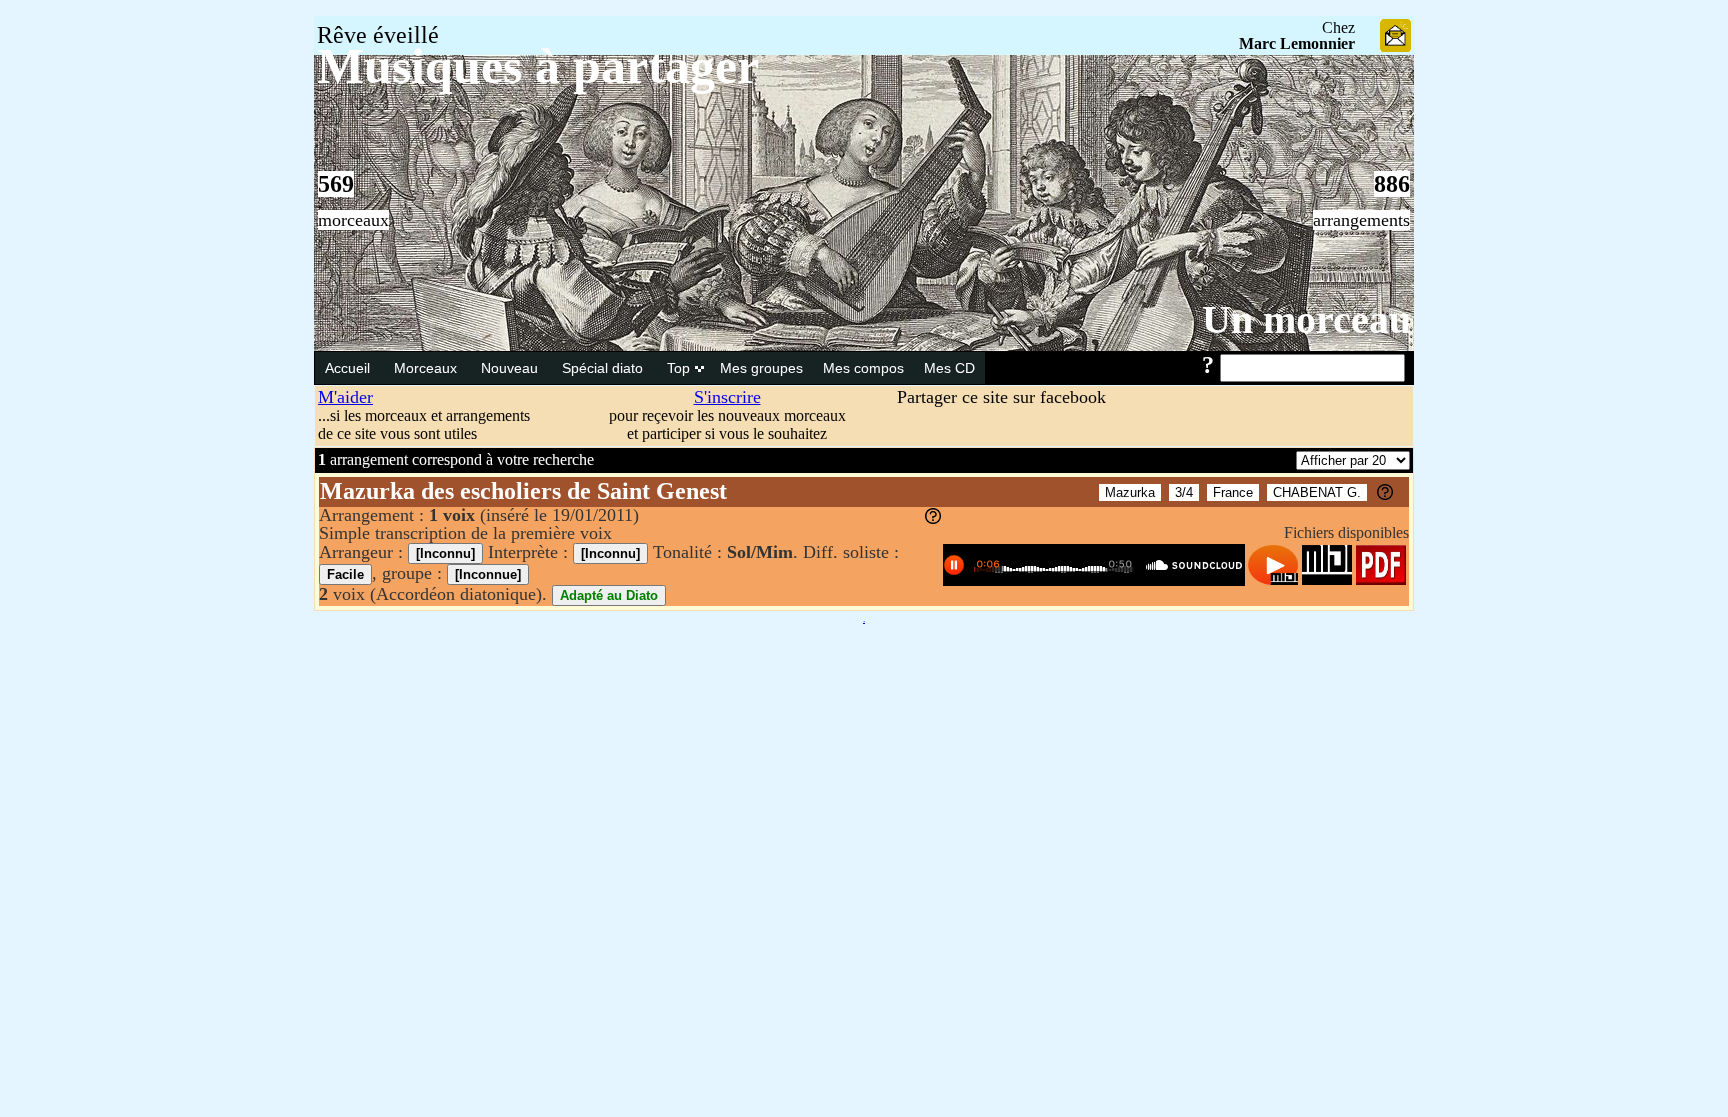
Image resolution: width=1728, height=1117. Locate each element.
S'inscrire (727, 397)
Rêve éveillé (378, 35)
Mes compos (863, 368)
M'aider (345, 397)
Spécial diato (604, 368)
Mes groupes (761, 368)
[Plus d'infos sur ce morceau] (1385, 494)
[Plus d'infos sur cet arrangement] (933, 518)
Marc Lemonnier (1297, 43)
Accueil (349, 368)
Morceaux (427, 368)
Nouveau (511, 368)
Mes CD (949, 368)
